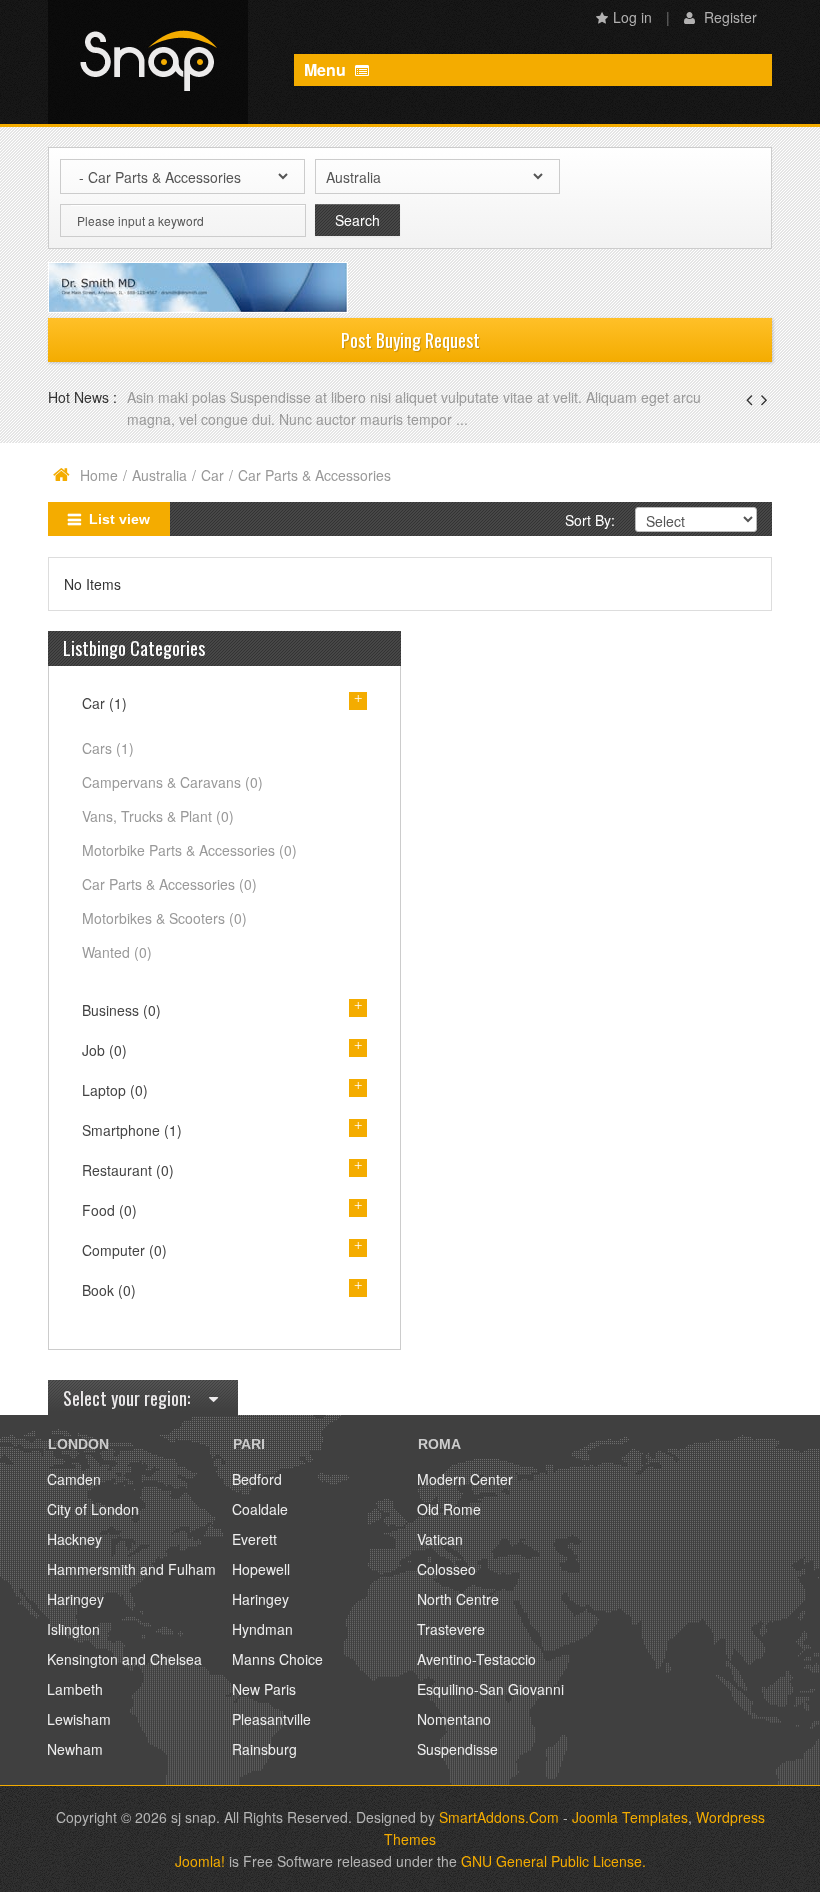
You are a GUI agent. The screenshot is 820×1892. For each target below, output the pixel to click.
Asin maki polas (178, 397)
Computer (124, 1250)
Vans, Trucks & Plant (158, 816)
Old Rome (449, 1509)
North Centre (458, 1599)
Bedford (257, 1479)
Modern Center (465, 1479)
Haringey (75, 1599)
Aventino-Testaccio (476, 1659)
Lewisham (79, 1719)
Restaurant (128, 1170)
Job (104, 1050)
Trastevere (451, 1629)
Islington (73, 1629)
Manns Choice (277, 1659)
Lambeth (75, 1689)
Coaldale (260, 1509)
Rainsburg (264, 1749)
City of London (93, 1509)
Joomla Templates (630, 1817)
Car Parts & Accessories (169, 884)
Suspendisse (457, 1749)
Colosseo (446, 1569)
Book (109, 1290)
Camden (74, 1479)
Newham (75, 1749)
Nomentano (454, 1719)
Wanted (117, 952)
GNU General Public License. (553, 1861)
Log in (632, 17)
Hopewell (261, 1569)
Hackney (74, 1539)
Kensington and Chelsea (124, 1659)
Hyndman (262, 1629)
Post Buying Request (410, 340)
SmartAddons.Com (499, 1817)
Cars (108, 748)
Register (728, 17)
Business (121, 1010)
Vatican (440, 1539)
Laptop (115, 1090)
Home (99, 475)
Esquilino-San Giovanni (490, 1689)
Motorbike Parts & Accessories (189, 850)
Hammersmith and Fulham (131, 1569)
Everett (254, 1539)
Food (109, 1210)
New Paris (264, 1689)
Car (212, 475)
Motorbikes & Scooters (164, 918)
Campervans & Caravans (172, 782)
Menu (327, 69)
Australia (159, 475)
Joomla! (200, 1861)
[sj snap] (148, 62)
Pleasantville (271, 1719)
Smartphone (132, 1130)
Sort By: (590, 520)
